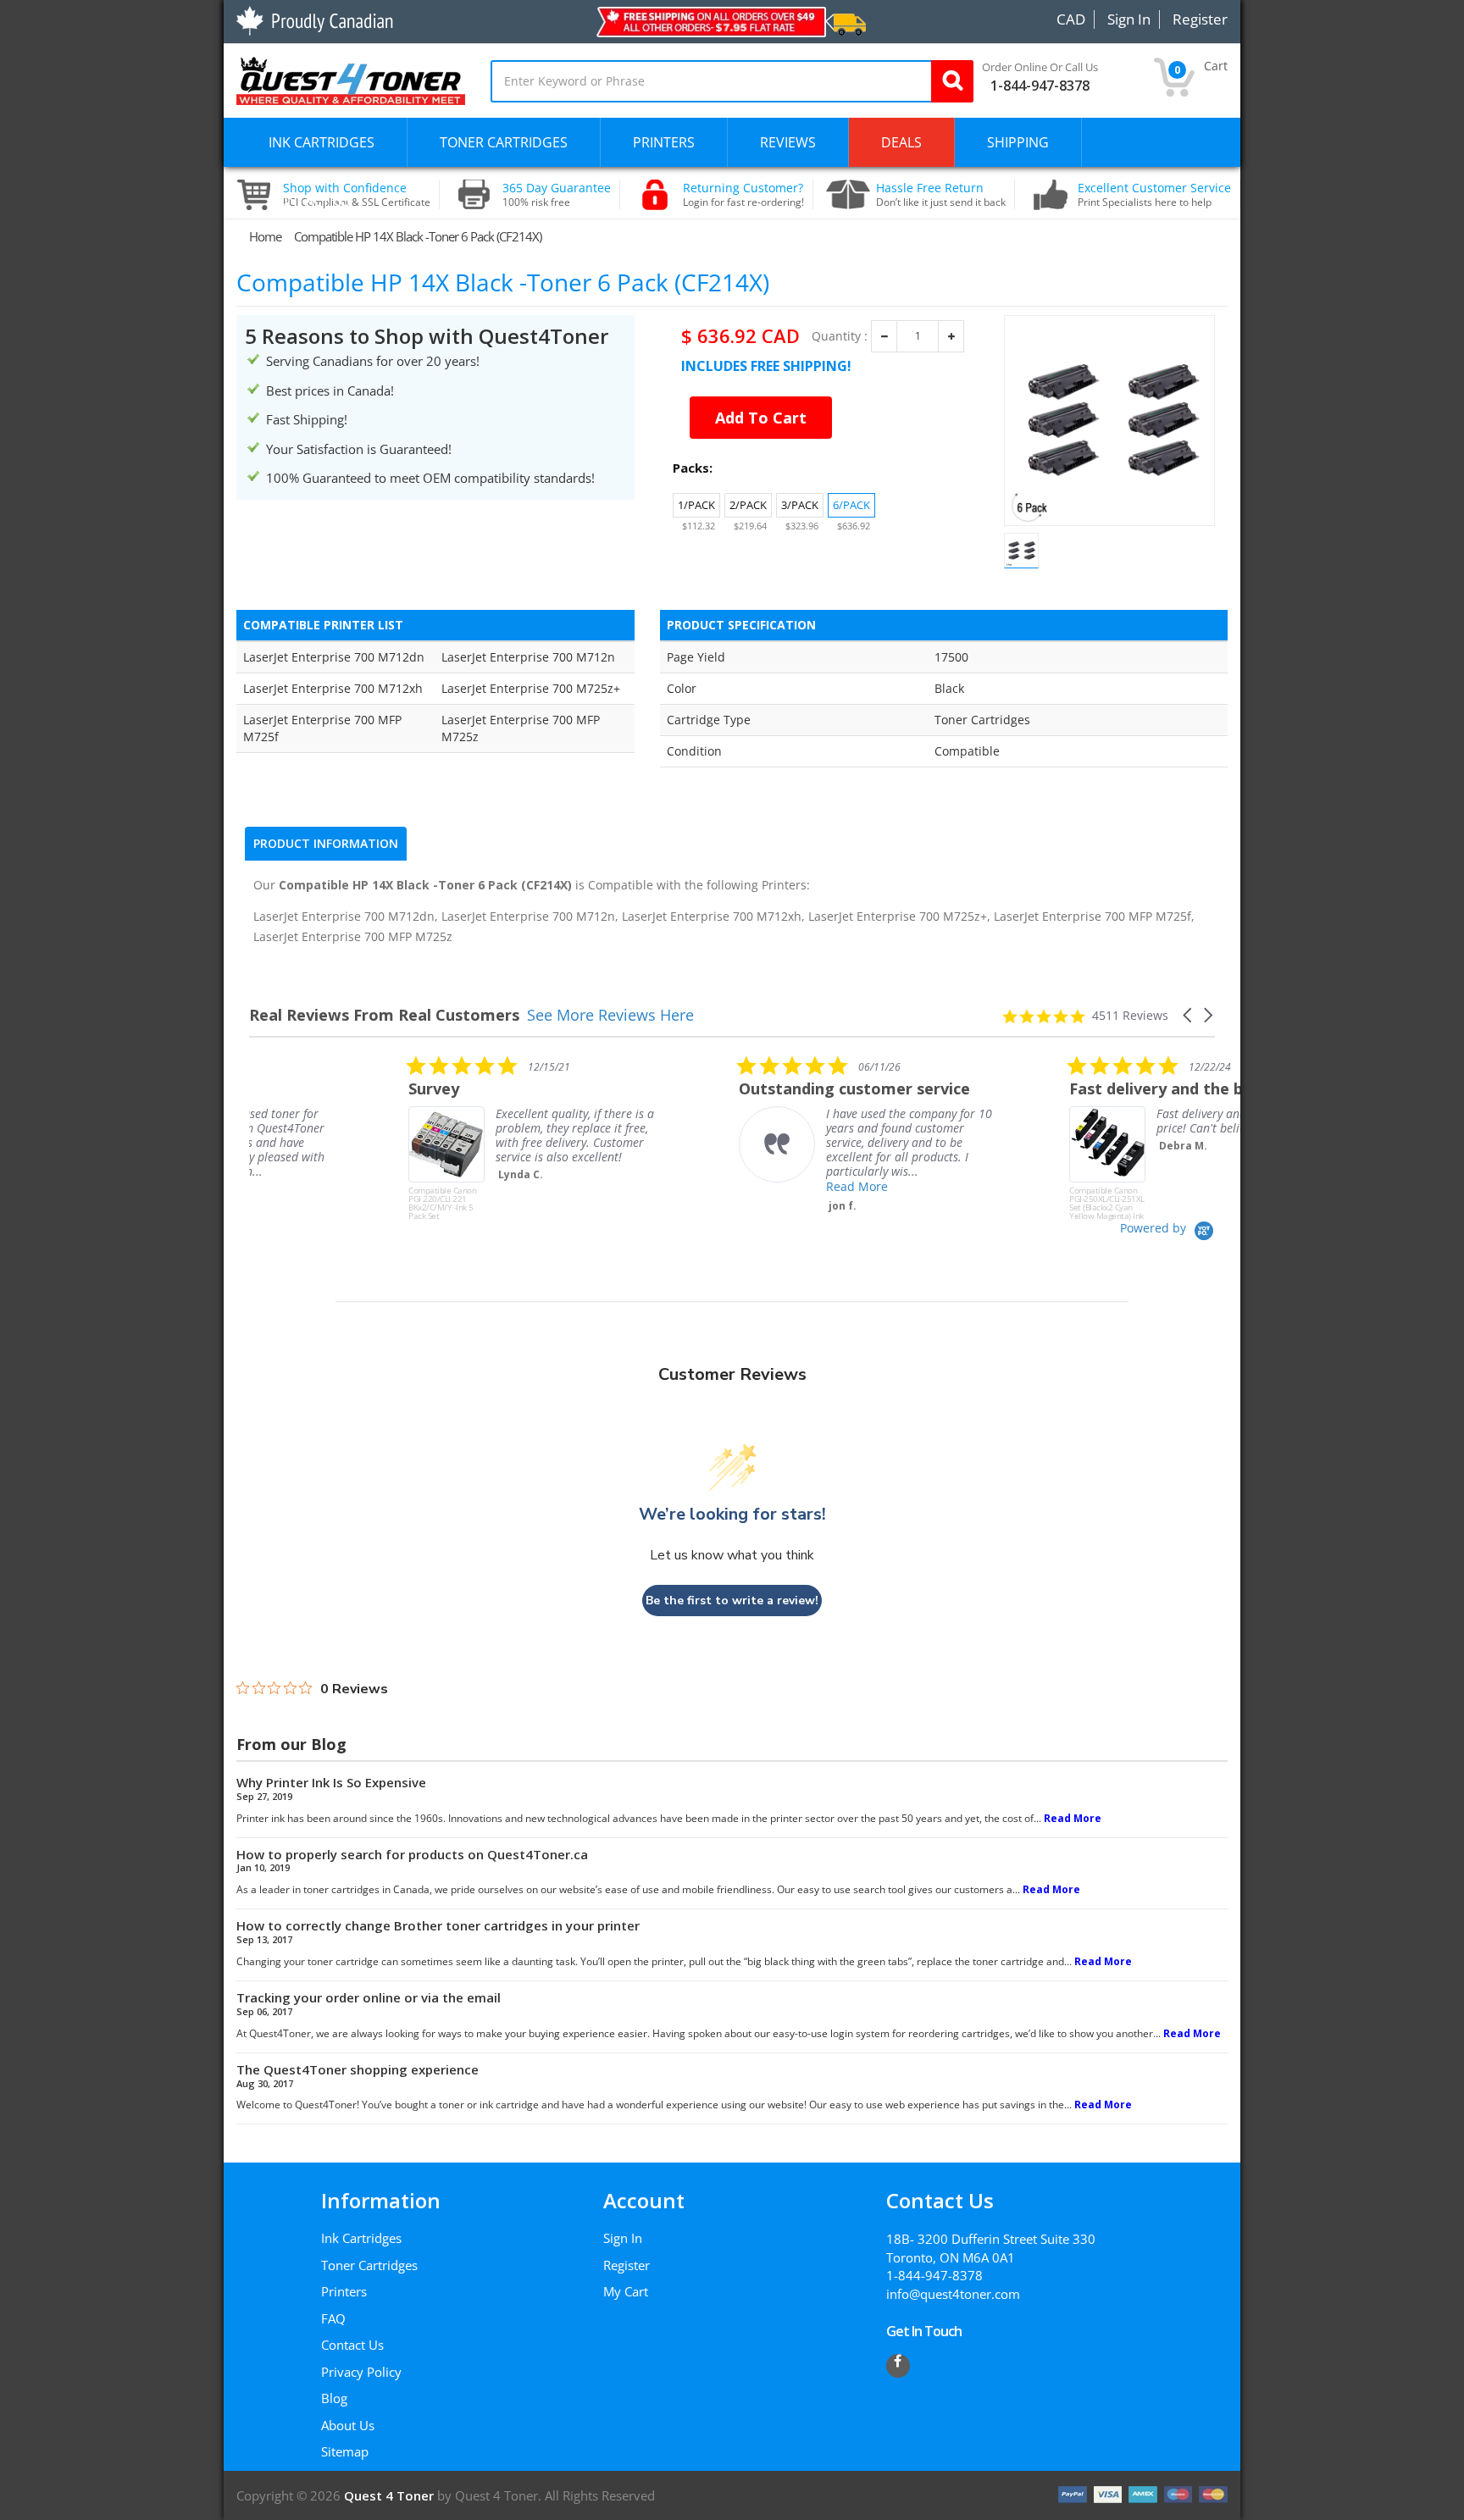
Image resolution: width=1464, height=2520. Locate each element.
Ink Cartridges (361, 2238)
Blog (334, 2398)
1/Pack (696, 505)
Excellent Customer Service (1154, 195)
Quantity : (840, 336)
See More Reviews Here (610, 1015)
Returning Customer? (743, 195)
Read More (698, 1186)
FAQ (333, 2318)
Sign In (623, 2238)
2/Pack (748, 505)
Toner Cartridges (369, 2265)
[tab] (326, 844)
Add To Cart (761, 418)
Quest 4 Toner (391, 2495)
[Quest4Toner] (351, 79)
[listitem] (376, 1138)
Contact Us (352, 2345)
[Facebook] (898, 2366)
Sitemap (345, 2451)
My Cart (626, 2291)
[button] (1189, 1015)
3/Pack (800, 505)
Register (627, 2265)
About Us (348, 2425)
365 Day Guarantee (557, 195)
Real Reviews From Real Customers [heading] (384, 1015)
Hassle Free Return (941, 195)
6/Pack (851, 505)
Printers (344, 2291)
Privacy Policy (361, 2372)
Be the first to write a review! (732, 1601)
